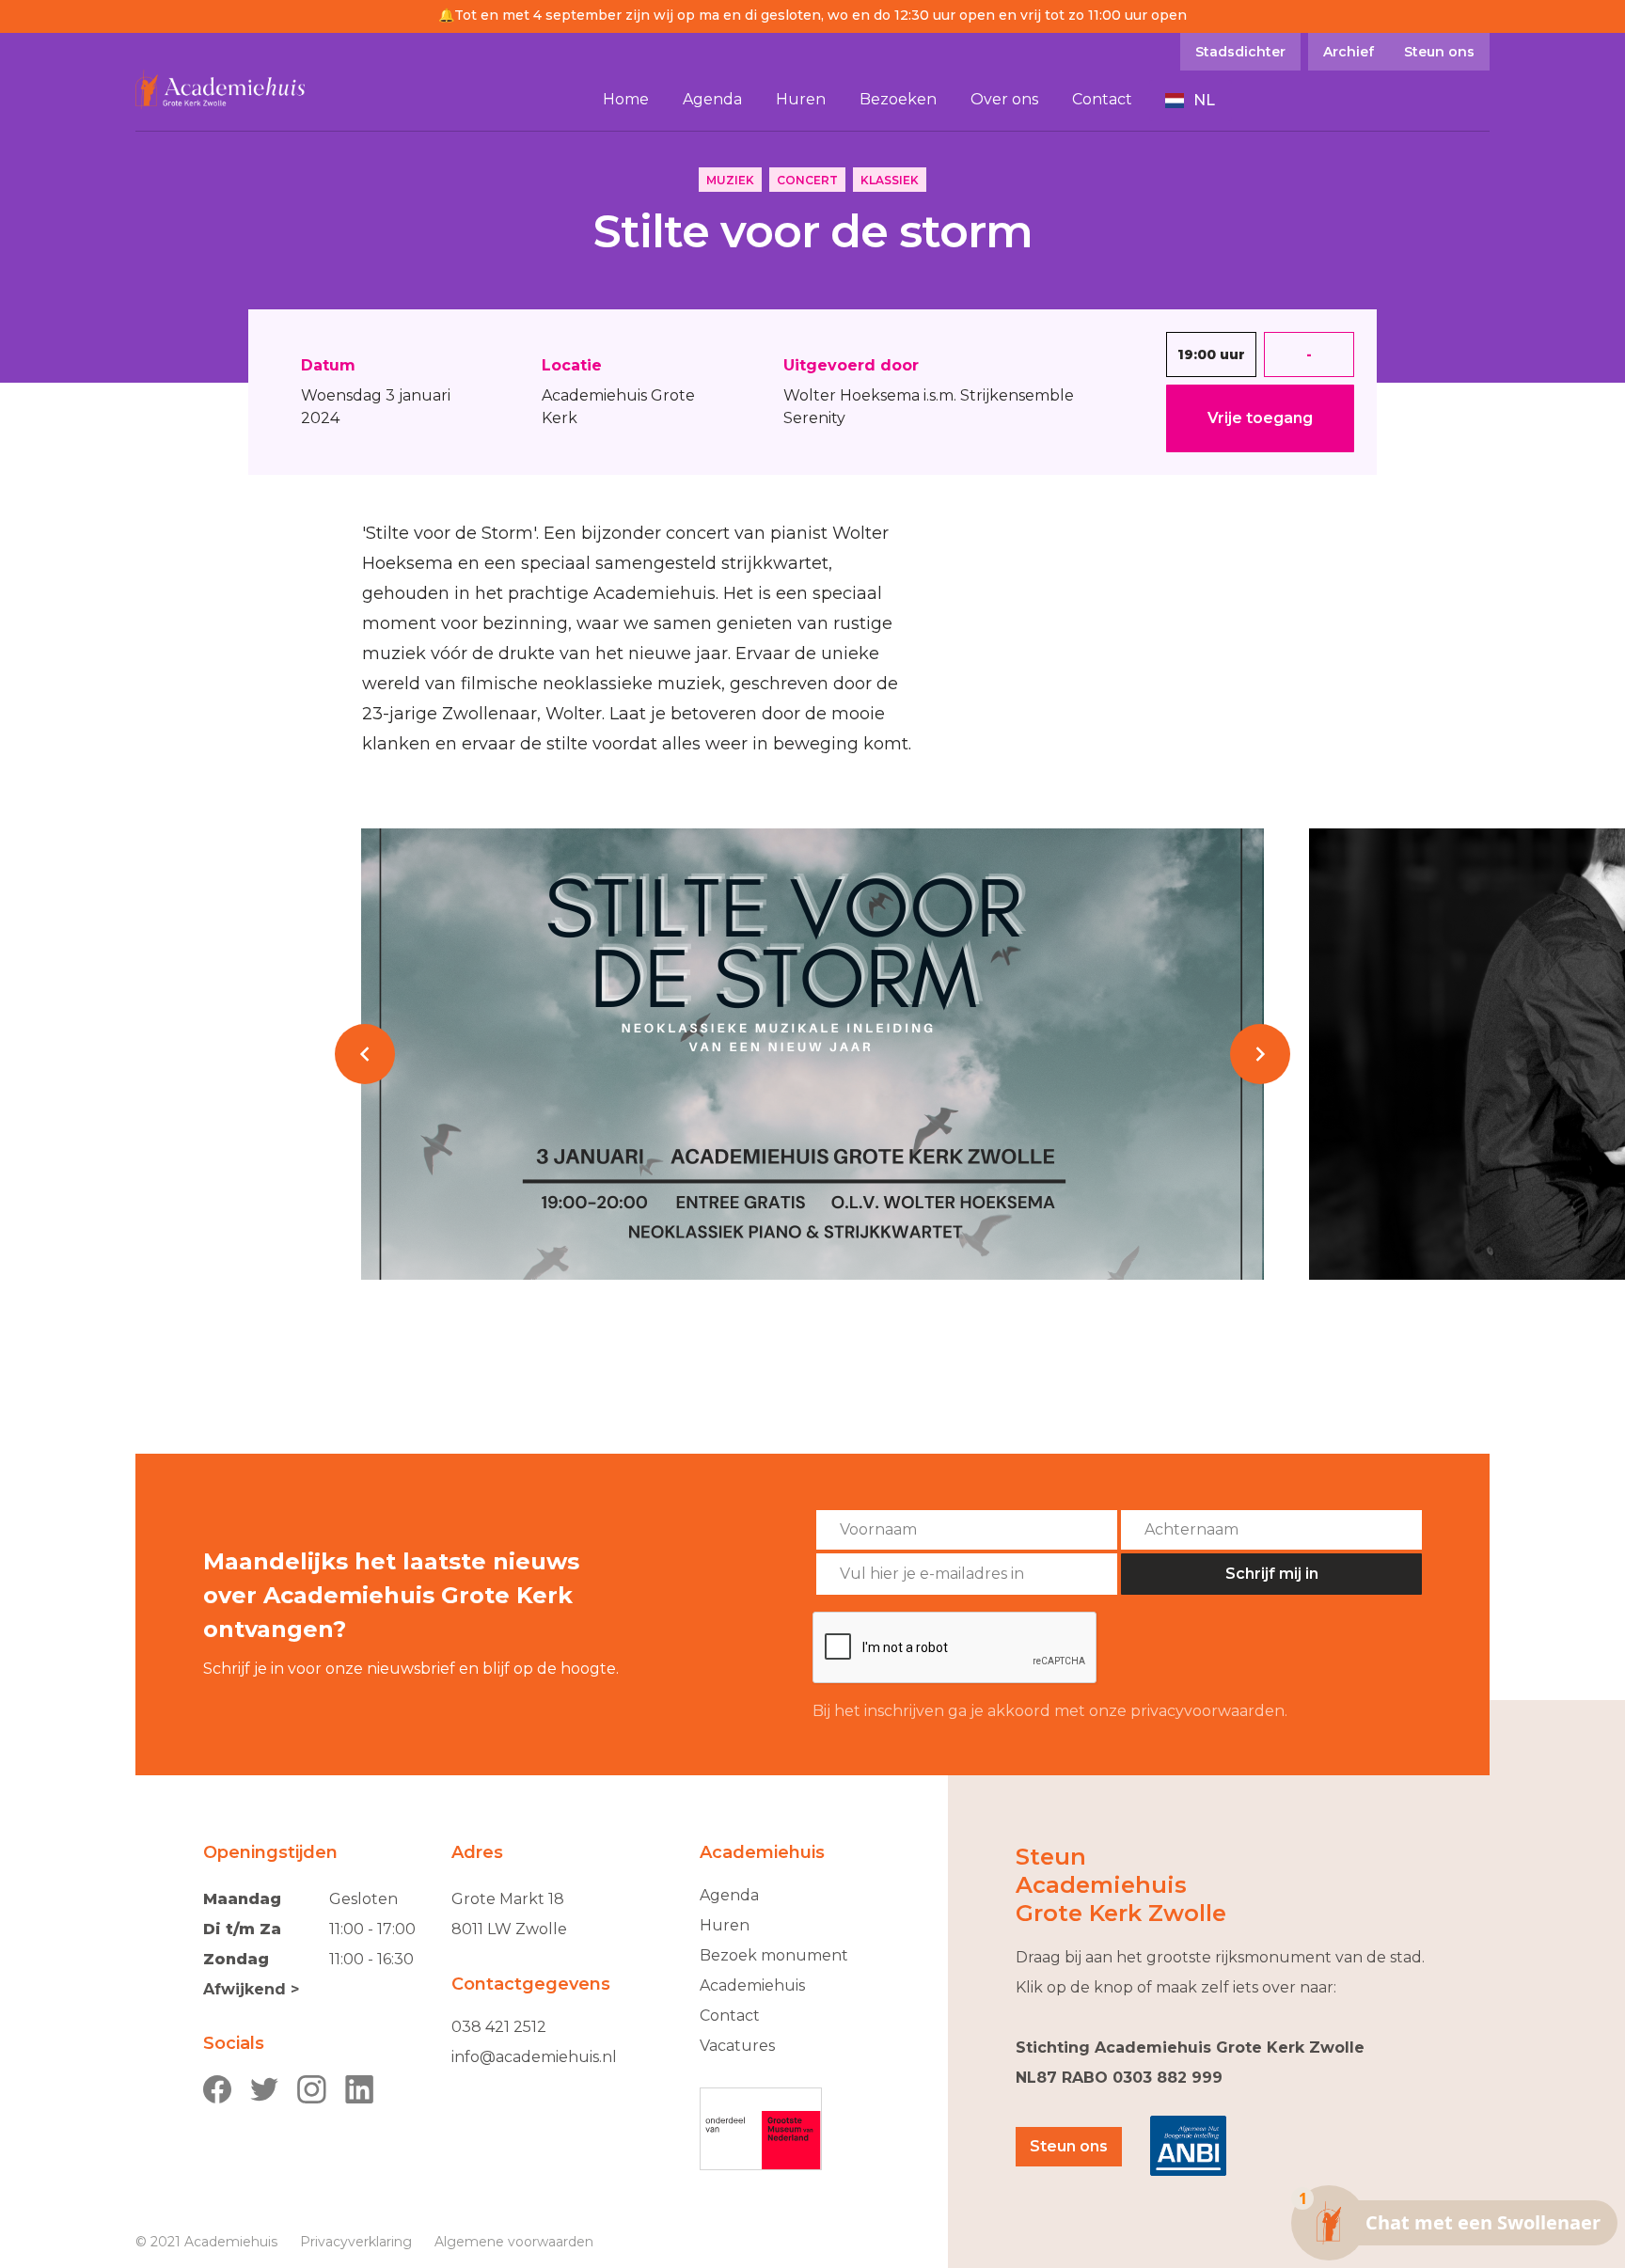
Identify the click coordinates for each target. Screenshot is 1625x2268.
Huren (725, 1925)
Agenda (729, 1895)
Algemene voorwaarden (514, 2242)
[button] (1191, 101)
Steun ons (1069, 2146)
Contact (730, 2016)
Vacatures (737, 2046)
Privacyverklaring (356, 2242)
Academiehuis (752, 1985)
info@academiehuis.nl (534, 2057)
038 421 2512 (499, 2027)
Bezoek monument (774, 1955)
